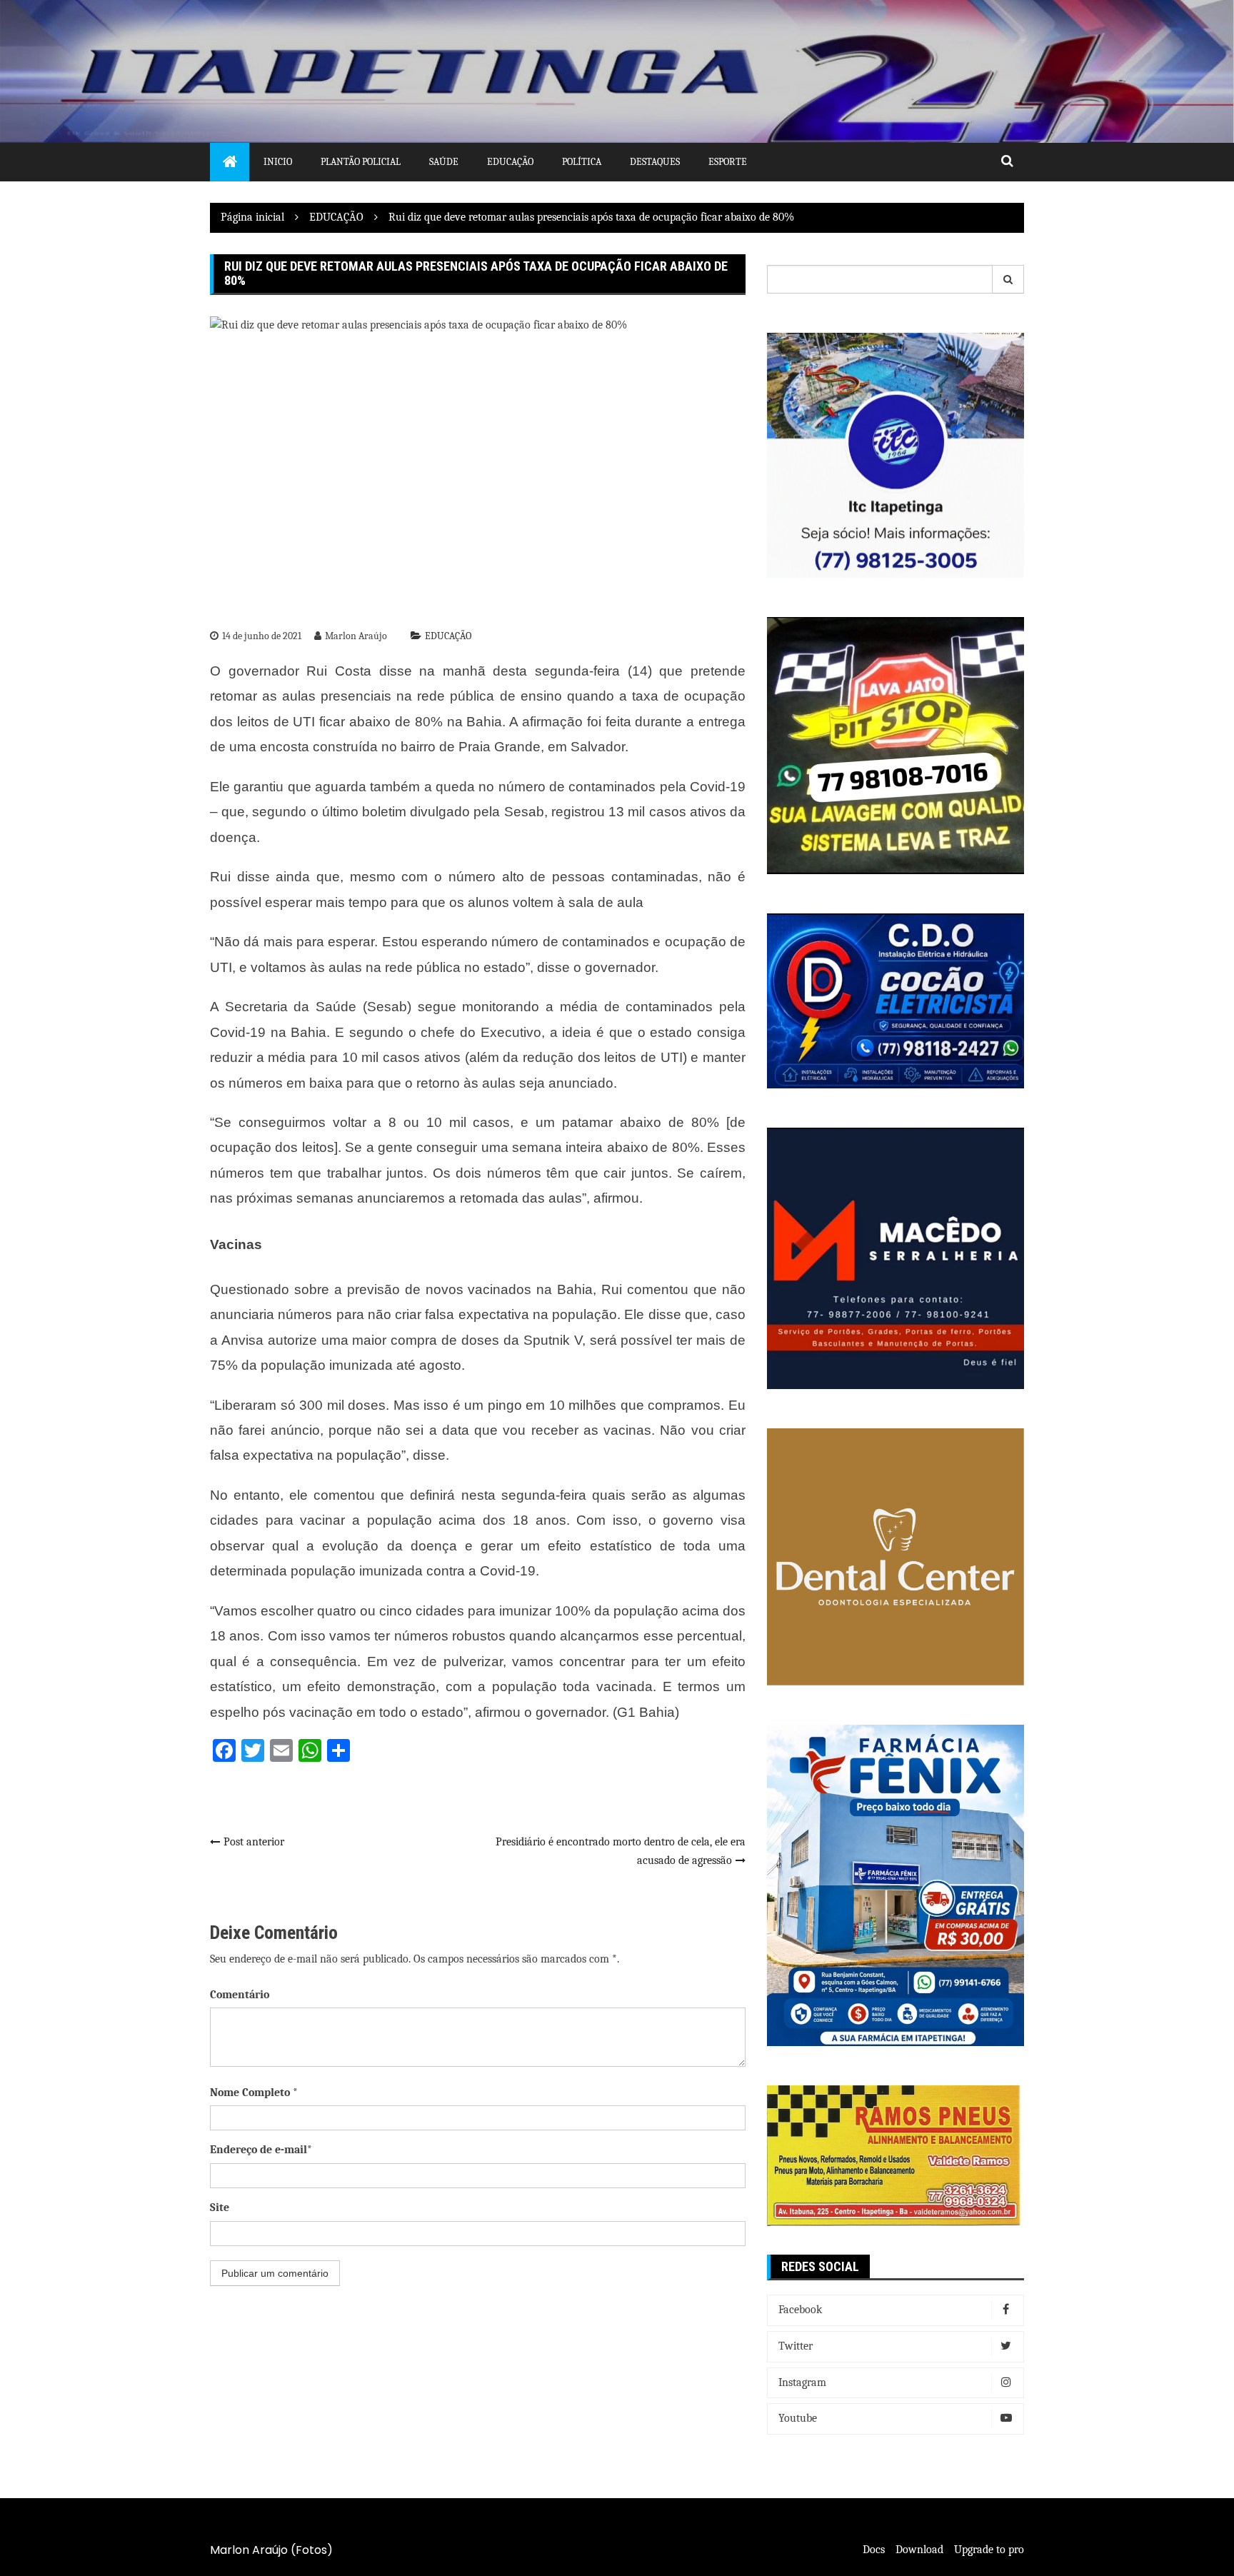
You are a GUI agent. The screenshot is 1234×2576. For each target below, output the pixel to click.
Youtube (798, 2418)
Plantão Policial (361, 162)
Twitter (796, 2346)
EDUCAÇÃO (448, 636)
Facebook (800, 2310)
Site (220, 2207)
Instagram (802, 2382)
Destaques (655, 162)
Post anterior (254, 1842)
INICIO (278, 162)
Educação (510, 162)
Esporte (728, 162)
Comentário (240, 1995)
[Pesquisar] (1008, 279)
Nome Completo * (254, 2093)
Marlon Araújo (356, 636)
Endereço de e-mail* (261, 2150)
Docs (874, 2550)
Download (919, 2550)
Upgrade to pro (989, 2550)
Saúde (444, 162)
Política (582, 162)
